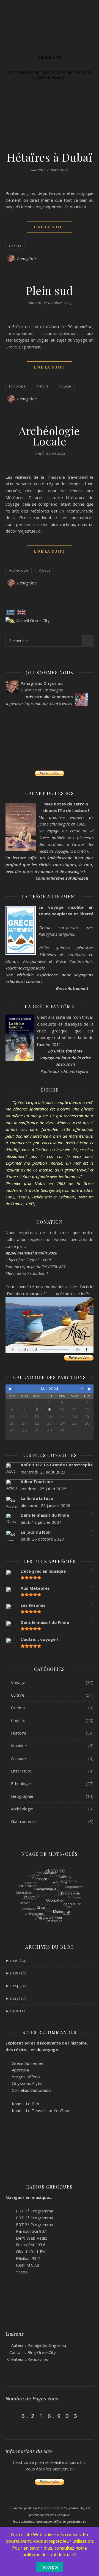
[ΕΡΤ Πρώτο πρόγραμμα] (8, 2210)
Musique (19, 1746)
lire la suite (50, 227)
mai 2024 (50, 1389)
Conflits (15, 246)
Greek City (50, 58)
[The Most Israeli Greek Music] (8, 2271)
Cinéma (18, 1708)
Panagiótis (27, 259)
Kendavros (38, 2359)
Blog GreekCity (42, 2352)
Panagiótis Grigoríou (47, 2345)
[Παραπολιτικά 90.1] (8, 2231)
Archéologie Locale (50, 436)
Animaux (19, 1758)
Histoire (42, 386)
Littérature (21, 1771)
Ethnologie (17, 386)
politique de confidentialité (50, 2555)
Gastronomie (23, 1821)
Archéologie (19, 570)
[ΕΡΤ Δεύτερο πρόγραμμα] (8, 2217)
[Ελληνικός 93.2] (8, 2258)
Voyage (65, 386)
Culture (18, 1695)
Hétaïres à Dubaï (50, 157)
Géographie (22, 1796)
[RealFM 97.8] (8, 2265)
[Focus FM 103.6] (8, 2244)
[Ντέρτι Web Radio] (8, 2238)
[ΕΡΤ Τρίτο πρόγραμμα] (8, 2224)
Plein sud (50, 290)
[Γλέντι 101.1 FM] (8, 2251)
